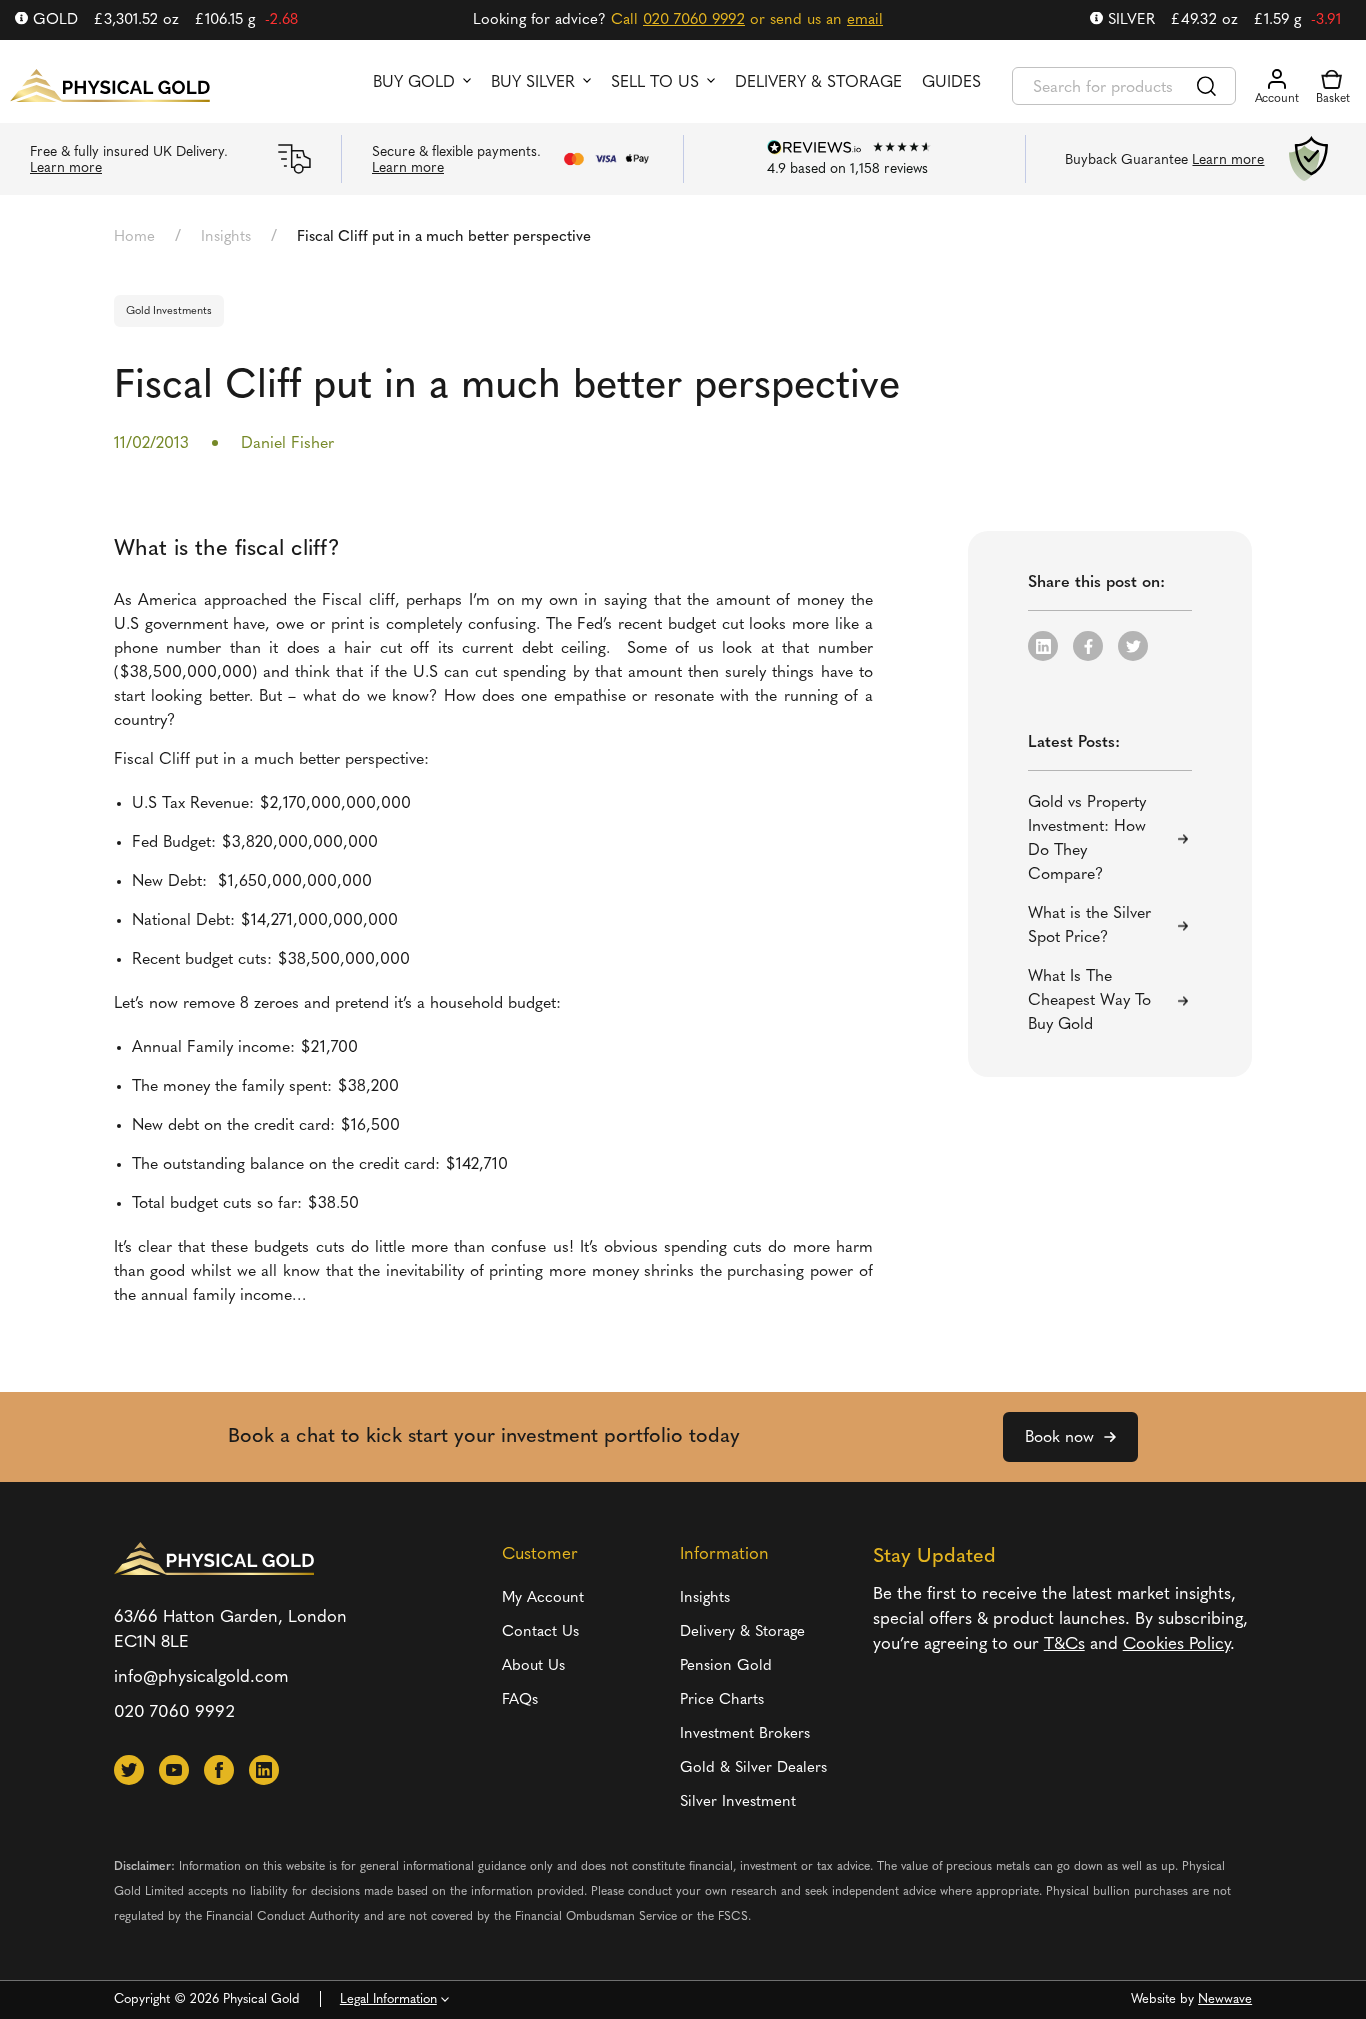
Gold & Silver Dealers (753, 1768)
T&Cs (1064, 1644)
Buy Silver (533, 83)
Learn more (66, 168)
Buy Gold (414, 83)
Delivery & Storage (818, 83)
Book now (1059, 1438)
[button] (1043, 646)
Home (134, 237)
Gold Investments (169, 311)
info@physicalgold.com (201, 1677)
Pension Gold (726, 1666)
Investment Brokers (745, 1734)
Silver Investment (738, 1802)
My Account (543, 1598)
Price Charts (722, 1700)
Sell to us (655, 83)
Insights (226, 237)
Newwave (1225, 1999)
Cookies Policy (1176, 1644)
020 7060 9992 (694, 20)
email (865, 20)
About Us (533, 1666)
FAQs (520, 1700)
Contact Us (540, 1632)
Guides (951, 83)
